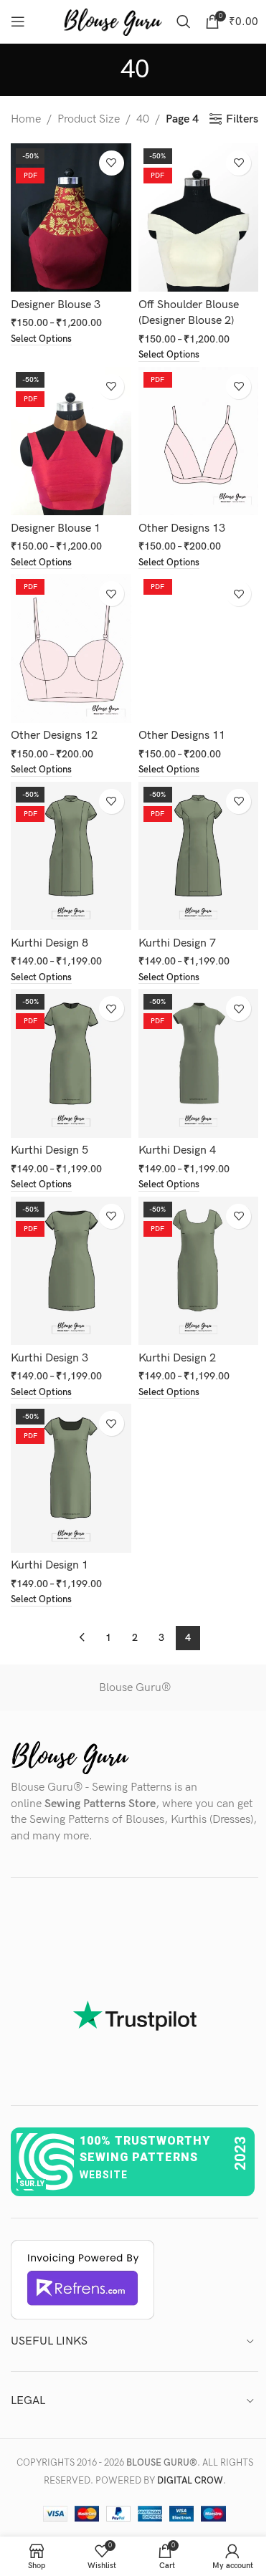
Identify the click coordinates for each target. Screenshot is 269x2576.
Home (26, 119)
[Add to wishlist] (112, 163)
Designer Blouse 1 (56, 528)
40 (143, 119)
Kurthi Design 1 (49, 1565)
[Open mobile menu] (18, 21)
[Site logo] (113, 21)
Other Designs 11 (182, 736)
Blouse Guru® (135, 1688)
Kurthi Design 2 (177, 1358)
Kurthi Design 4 (177, 1150)
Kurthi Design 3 (49, 1358)
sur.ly (32, 2184)
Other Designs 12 (54, 736)
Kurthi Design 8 (49, 943)
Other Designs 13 (182, 528)
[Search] (184, 21)
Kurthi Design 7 (177, 943)
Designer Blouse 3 (56, 305)
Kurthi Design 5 (49, 1150)
